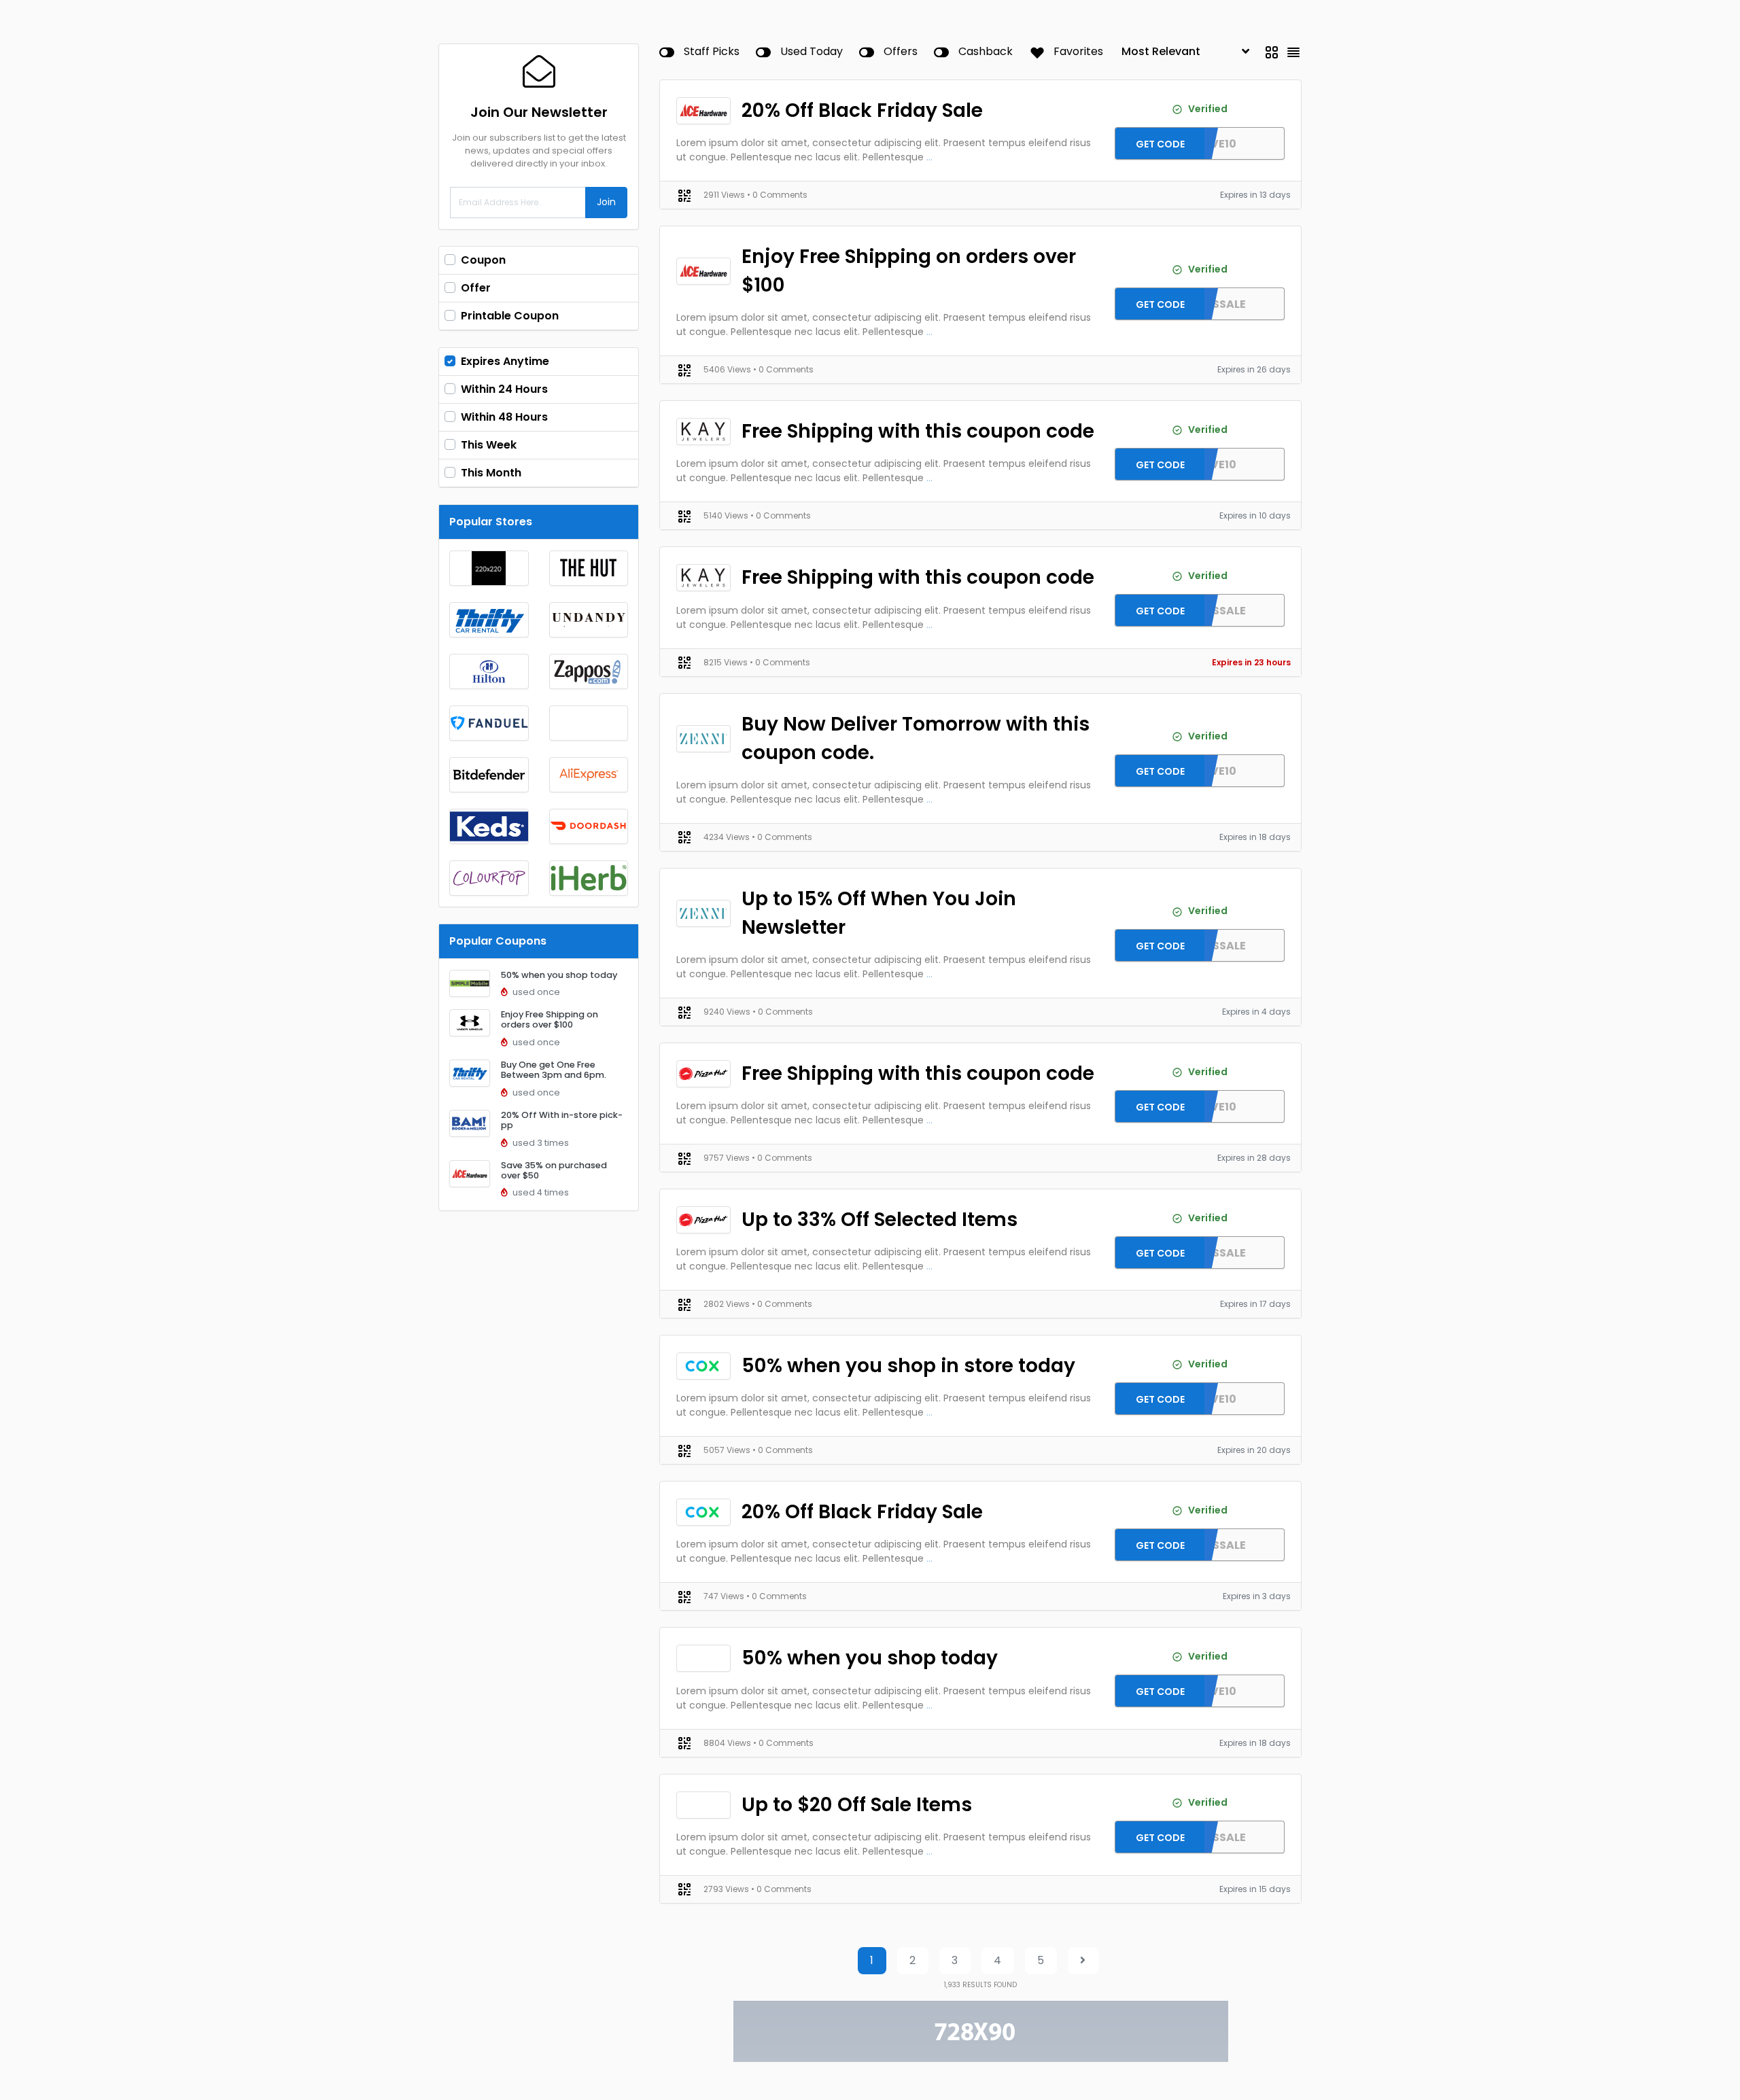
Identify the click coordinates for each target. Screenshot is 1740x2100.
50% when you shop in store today (908, 1366)
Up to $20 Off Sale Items (857, 1805)
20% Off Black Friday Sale (862, 110)
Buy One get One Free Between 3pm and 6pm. (554, 1070)
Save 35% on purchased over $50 (554, 1170)
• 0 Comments (777, 195)
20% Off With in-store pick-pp (562, 1120)
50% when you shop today (559, 975)
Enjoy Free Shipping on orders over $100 (550, 1019)
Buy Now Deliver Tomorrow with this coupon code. (916, 738)
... (929, 157)
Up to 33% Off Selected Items (880, 1220)
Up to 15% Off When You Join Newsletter (879, 913)
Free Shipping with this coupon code (918, 431)
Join (606, 202)
